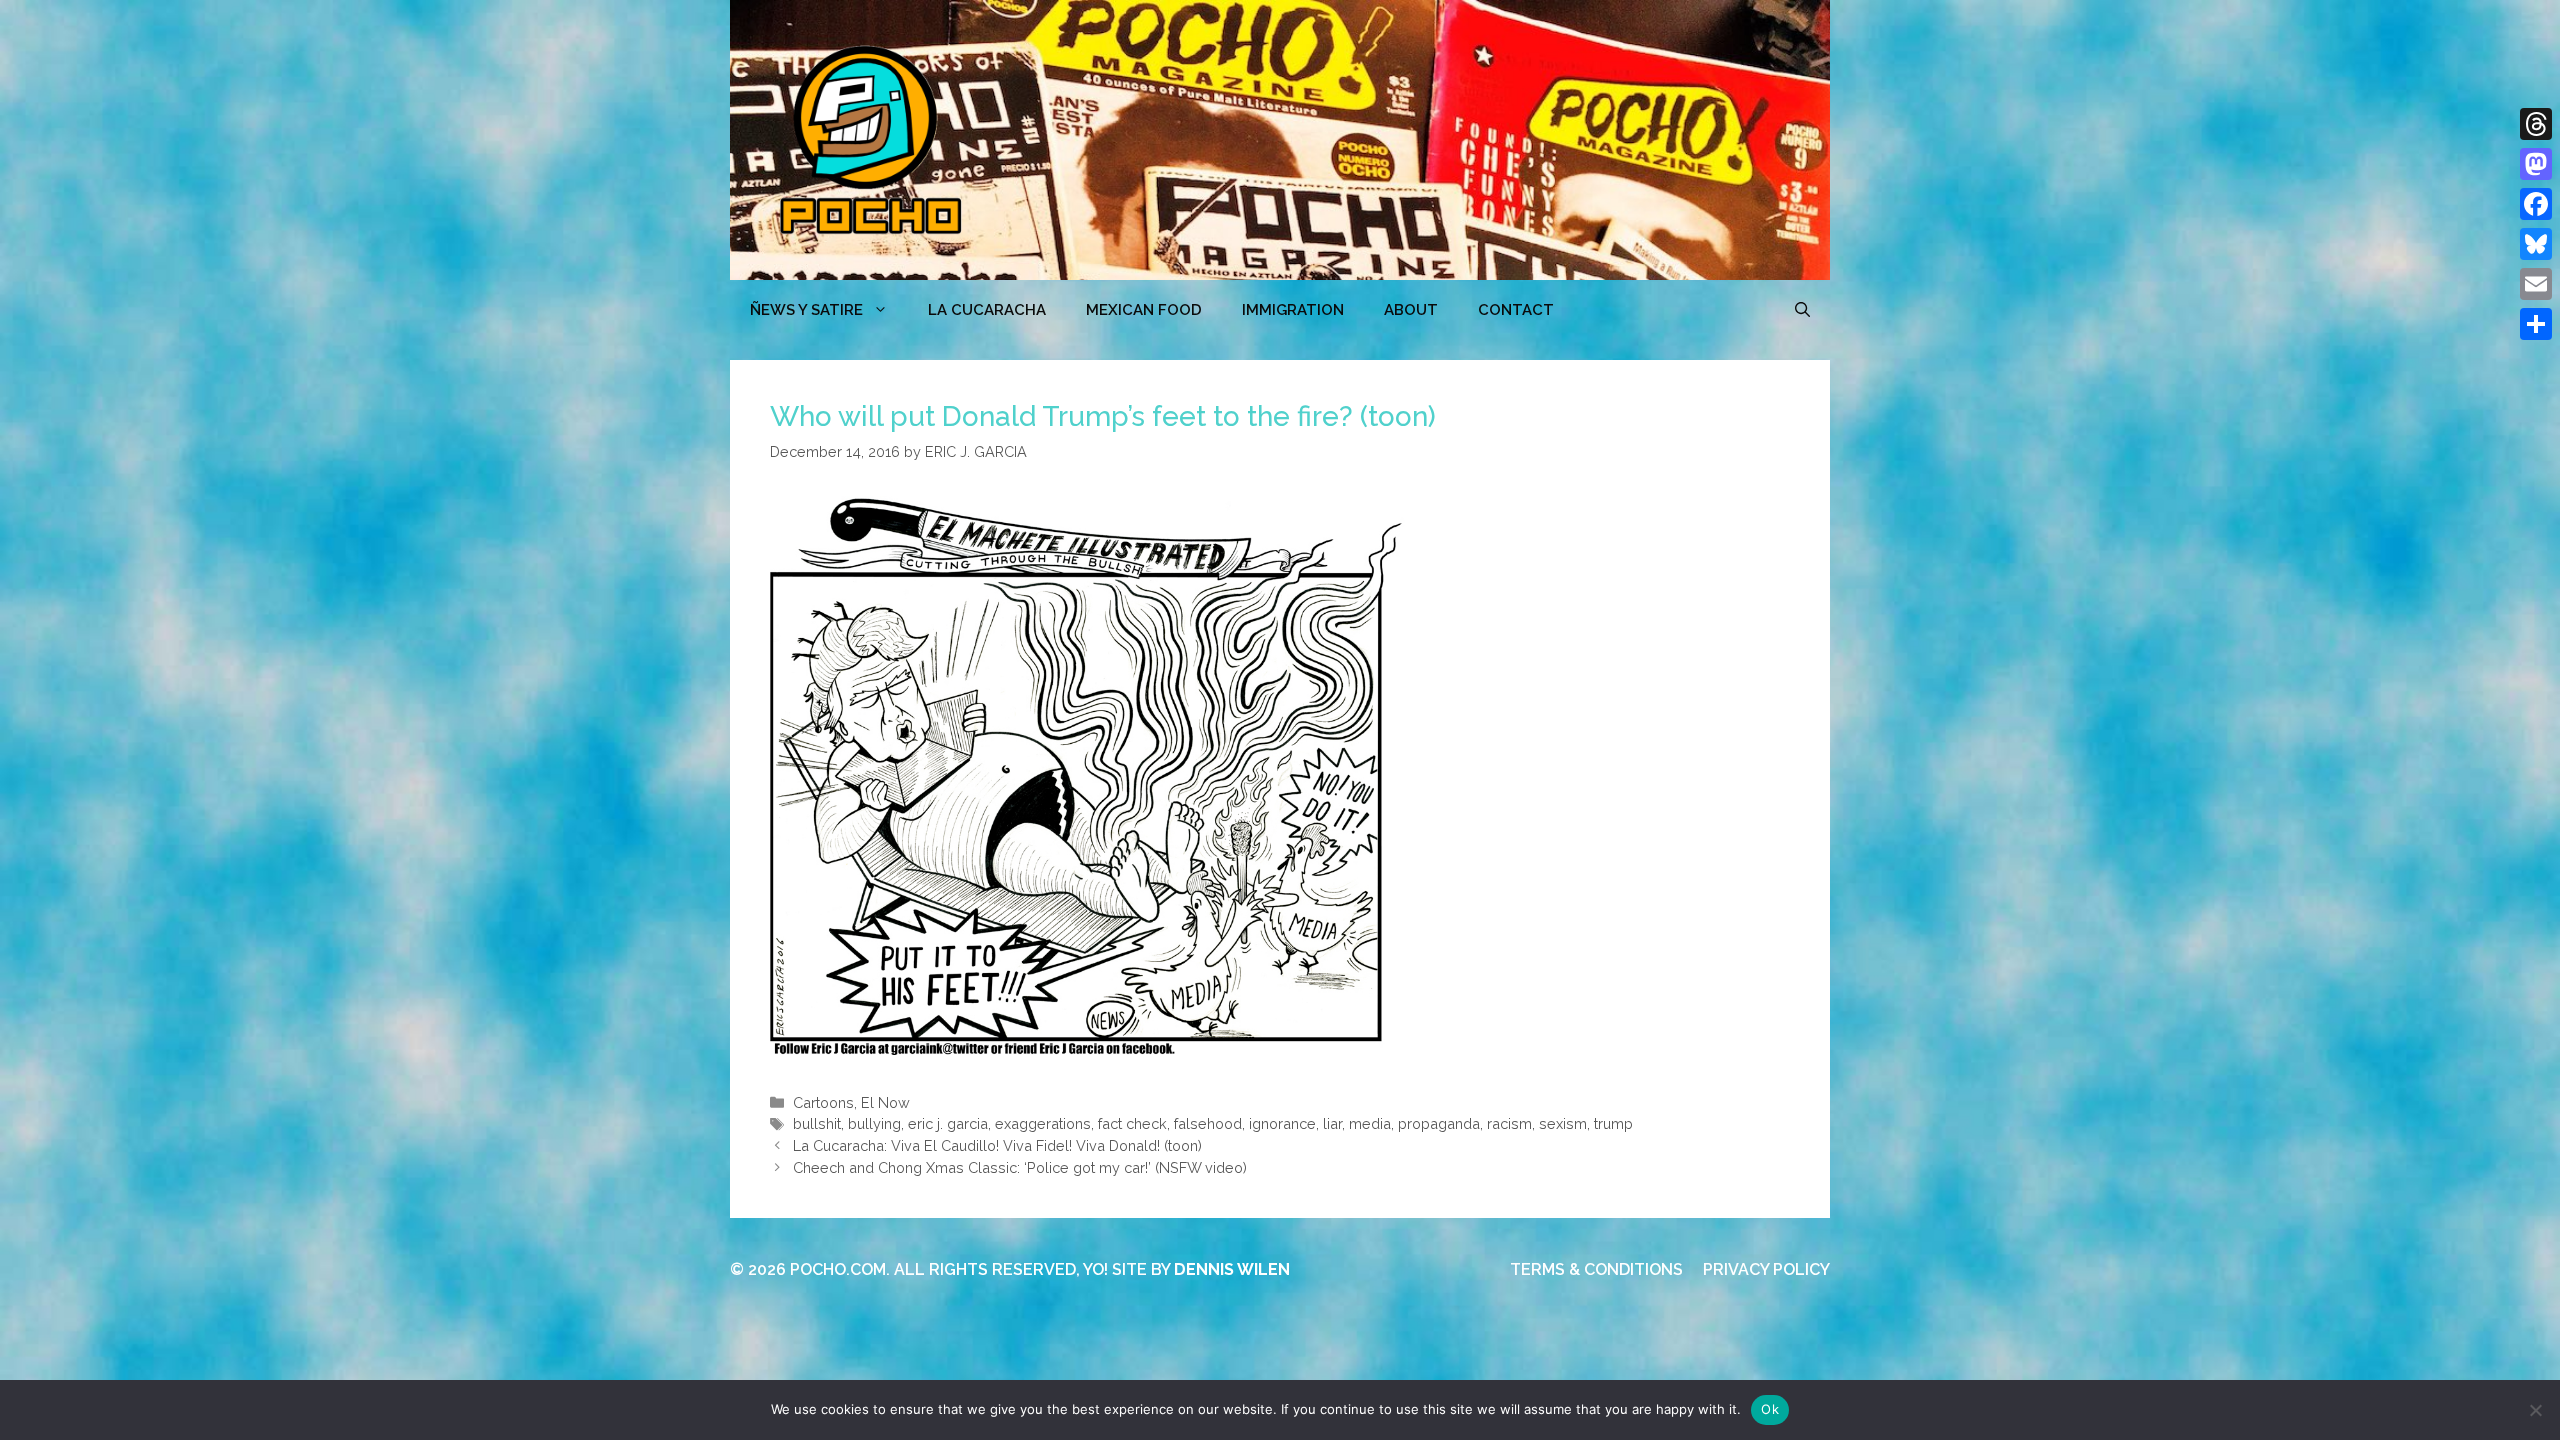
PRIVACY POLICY (1766, 1269)
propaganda (1439, 1123)
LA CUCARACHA (987, 310)
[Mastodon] (2536, 164)
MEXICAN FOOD (1144, 310)
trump (1613, 1123)
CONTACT (1516, 310)
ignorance (1282, 1123)
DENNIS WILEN (1232, 1269)
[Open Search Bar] (1802, 310)
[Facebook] (2536, 204)
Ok (1770, 1409)
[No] (2535, 1410)
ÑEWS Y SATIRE (806, 310)
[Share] (2536, 324)
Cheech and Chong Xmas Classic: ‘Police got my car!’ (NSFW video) (1020, 1167)
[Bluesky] (2536, 244)
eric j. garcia (948, 1123)
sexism (1563, 1123)
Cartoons (823, 1102)
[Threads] (2536, 124)
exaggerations (1043, 1123)
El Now (885, 1102)
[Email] (2536, 284)
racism (1509, 1123)
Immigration (1293, 310)
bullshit (817, 1123)
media (1370, 1123)
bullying (874, 1123)
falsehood (1208, 1123)
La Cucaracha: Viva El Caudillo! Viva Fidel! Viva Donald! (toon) (997, 1145)
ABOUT (1411, 310)
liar (1332, 1123)
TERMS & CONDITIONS (1596, 1269)
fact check (1132, 1123)
